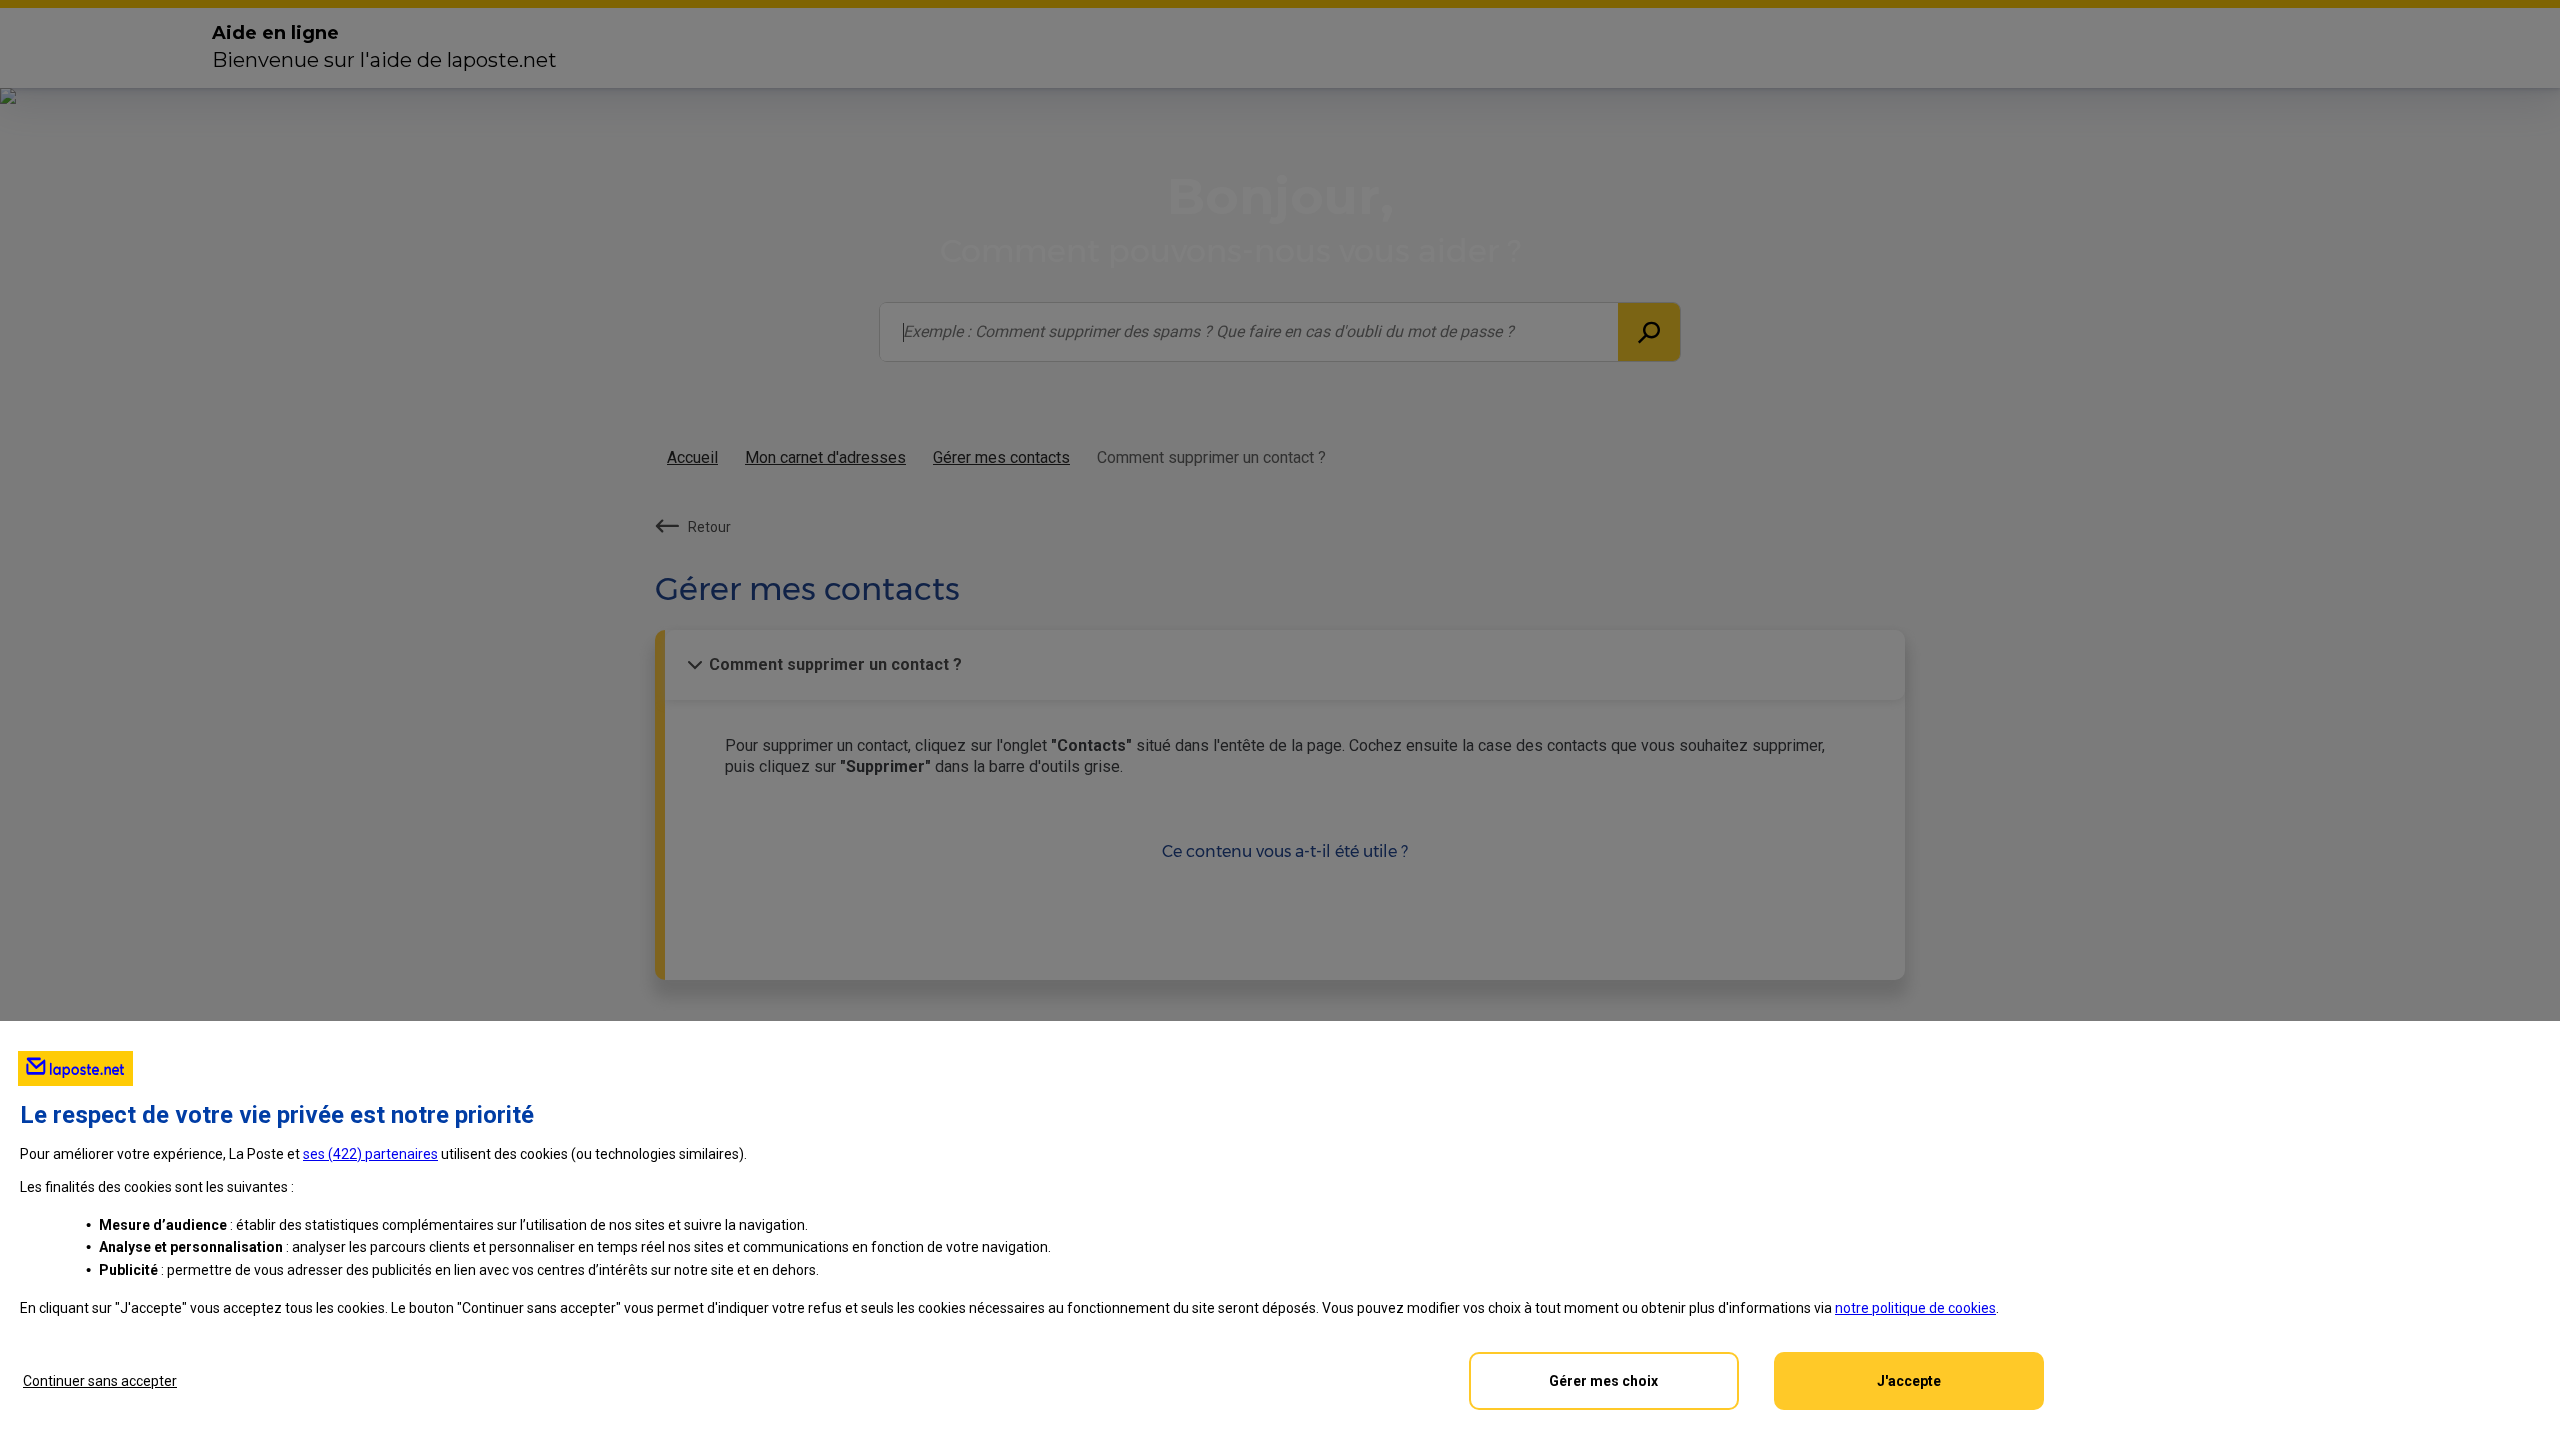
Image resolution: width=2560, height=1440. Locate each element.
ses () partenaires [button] (370, 1154)
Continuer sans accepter (100, 1381)
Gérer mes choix (1603, 1381)
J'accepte (1909, 1381)
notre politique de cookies (1915, 1308)
